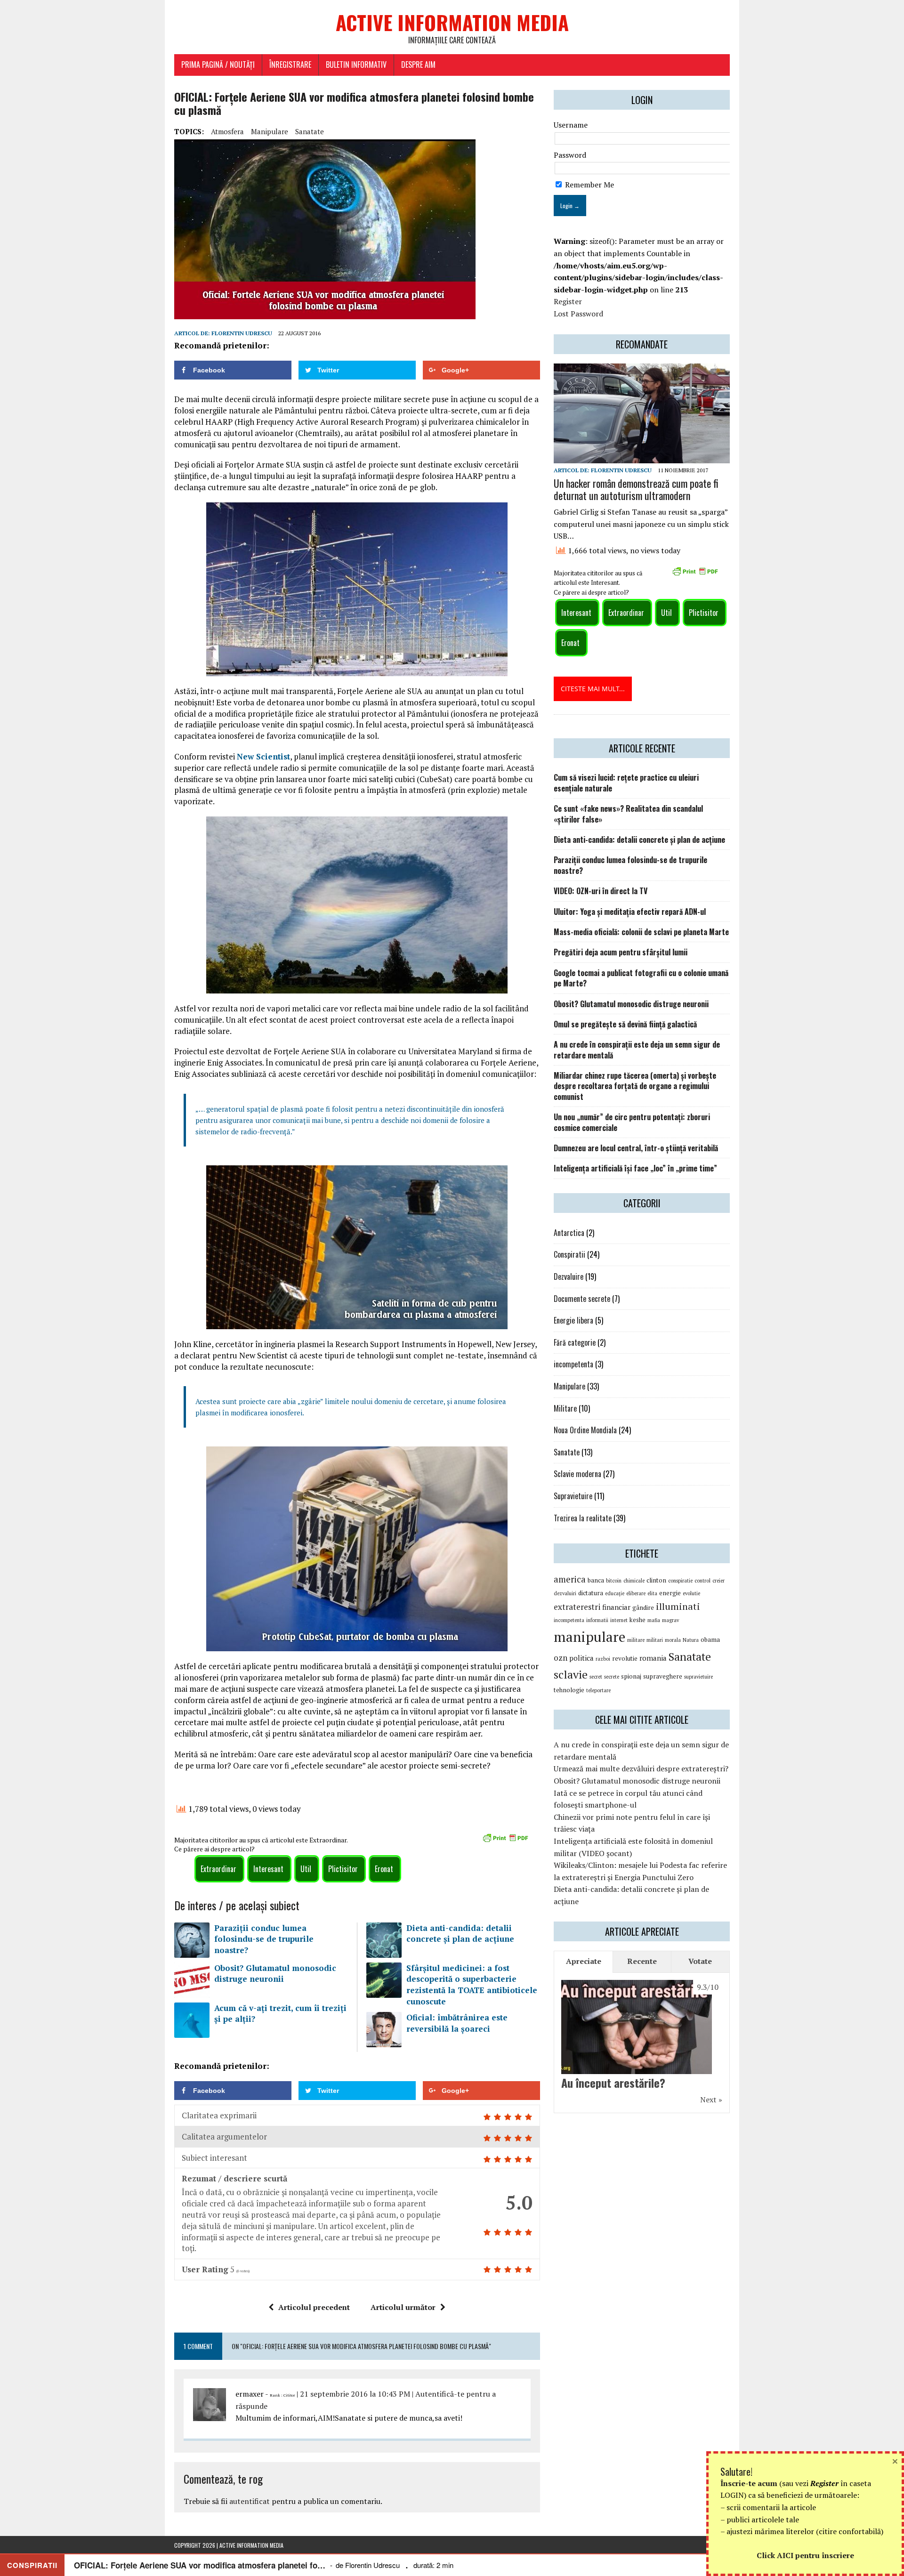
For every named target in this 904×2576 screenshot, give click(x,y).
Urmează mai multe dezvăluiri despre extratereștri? (641, 1768)
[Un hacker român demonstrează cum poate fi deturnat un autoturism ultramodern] (642, 457)
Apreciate (584, 1961)
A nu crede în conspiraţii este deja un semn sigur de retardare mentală (637, 1050)
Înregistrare (290, 65)
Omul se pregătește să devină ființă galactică (625, 1024)
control (702, 1581)
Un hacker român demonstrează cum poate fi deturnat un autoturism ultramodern (636, 489)
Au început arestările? (613, 2083)
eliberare (636, 1593)
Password (570, 155)
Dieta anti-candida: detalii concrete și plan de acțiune (460, 1934)
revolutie (625, 1658)
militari (655, 1640)
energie (670, 1593)
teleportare (598, 1690)
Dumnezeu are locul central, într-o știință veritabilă (636, 1148)
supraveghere (663, 1676)
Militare (565, 1408)
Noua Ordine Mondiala (585, 1430)
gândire (643, 1607)
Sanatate (310, 131)
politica (581, 1658)
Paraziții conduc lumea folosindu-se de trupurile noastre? (264, 1939)
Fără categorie (575, 1342)
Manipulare (569, 1386)
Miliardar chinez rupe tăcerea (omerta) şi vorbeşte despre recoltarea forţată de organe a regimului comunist (635, 1086)
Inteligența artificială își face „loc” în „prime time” (635, 1168)
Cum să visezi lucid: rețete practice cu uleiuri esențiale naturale (626, 783)
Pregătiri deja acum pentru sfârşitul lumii (621, 952)
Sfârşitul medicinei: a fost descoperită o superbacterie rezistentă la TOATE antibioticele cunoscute (472, 1985)
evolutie (691, 1593)
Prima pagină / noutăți (218, 65)
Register (568, 301)
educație (615, 1593)
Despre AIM (418, 65)
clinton (656, 1580)
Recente (642, 1961)
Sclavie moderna (577, 1474)
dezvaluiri (565, 1593)
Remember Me (589, 185)
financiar (616, 1607)
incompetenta (573, 1364)
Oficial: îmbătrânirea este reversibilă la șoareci (457, 2023)
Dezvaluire (569, 1276)
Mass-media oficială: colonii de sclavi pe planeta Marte (641, 932)
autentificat (250, 2501)
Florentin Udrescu (242, 333)
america (570, 1579)
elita (652, 1593)
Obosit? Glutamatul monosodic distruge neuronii (275, 1974)
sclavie (571, 1674)
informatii (597, 1620)
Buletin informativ (356, 65)
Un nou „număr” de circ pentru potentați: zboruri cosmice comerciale (632, 1122)
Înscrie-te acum (749, 2483)
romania (653, 1658)
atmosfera (227, 131)
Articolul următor (403, 2307)
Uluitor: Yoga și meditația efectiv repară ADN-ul (630, 912)
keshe (638, 1620)
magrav (670, 1620)
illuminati (678, 1606)
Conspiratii (569, 1254)
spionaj (631, 1676)
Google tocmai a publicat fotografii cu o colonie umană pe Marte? (641, 978)
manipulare (270, 131)
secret (596, 1677)
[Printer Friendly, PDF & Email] (507, 1839)
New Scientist (263, 756)
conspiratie (680, 1581)
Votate (700, 1961)
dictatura (591, 1593)
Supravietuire (573, 1496)
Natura (691, 1640)
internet (619, 1620)
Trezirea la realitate (583, 1518)
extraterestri (577, 1607)
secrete (612, 1677)
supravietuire (698, 1677)
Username (571, 125)
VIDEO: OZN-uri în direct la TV (601, 891)
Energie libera (573, 1320)
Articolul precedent (314, 2307)
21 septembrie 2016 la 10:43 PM (355, 2394)
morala (673, 1640)
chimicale (634, 1581)
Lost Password (578, 314)
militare (636, 1640)
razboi (603, 1659)
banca (596, 1580)
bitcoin (614, 1581)
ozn (561, 1658)
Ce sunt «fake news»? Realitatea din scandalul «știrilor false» (628, 814)
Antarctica (569, 1233)
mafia (654, 1620)
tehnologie (569, 1690)
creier (718, 1581)
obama (710, 1639)
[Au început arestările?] (637, 2067)
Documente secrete (582, 1299)
